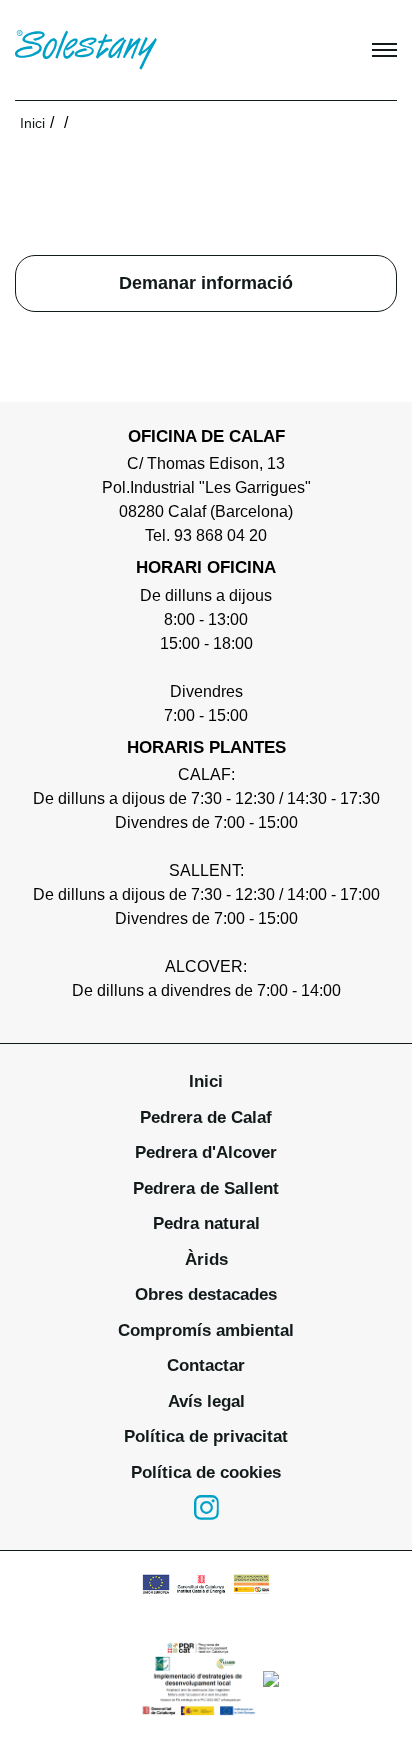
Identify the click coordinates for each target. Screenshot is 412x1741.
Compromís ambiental (206, 1330)
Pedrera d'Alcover (206, 1152)
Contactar (206, 1365)
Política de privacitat (206, 1436)
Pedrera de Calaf (206, 1117)
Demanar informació (206, 283)
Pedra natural (206, 1223)
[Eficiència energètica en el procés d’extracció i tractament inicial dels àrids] (206, 1583)
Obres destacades (206, 1294)
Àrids (206, 1259)
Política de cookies (206, 1472)
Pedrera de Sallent (206, 1188)
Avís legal (206, 1401)
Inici (32, 123)
